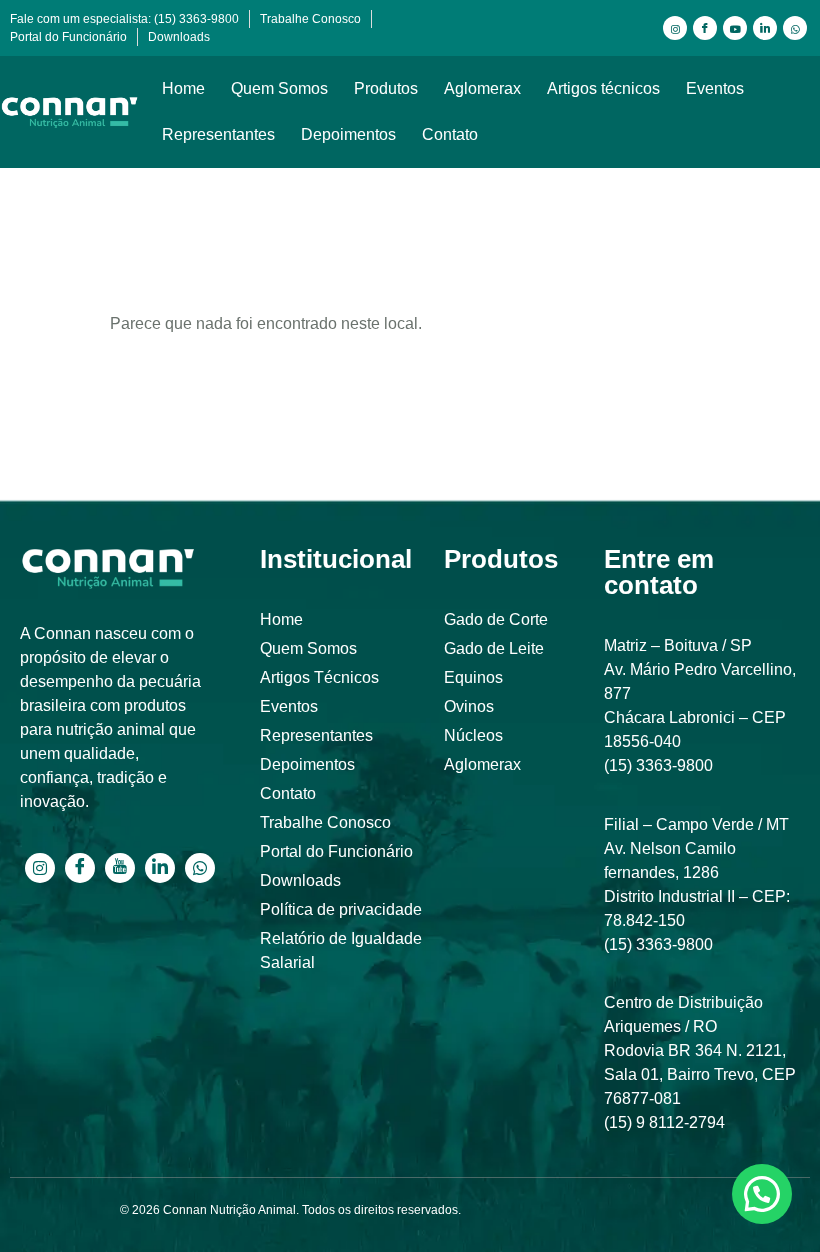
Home (183, 88)
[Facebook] (705, 28)
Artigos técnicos (603, 88)
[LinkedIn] (765, 28)
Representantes (218, 134)
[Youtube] (735, 28)
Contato (450, 134)
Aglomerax (482, 88)
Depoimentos (348, 134)
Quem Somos (279, 88)
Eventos (715, 88)
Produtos (386, 88)
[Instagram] (675, 28)
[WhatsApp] (795, 28)
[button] (762, 1194)
